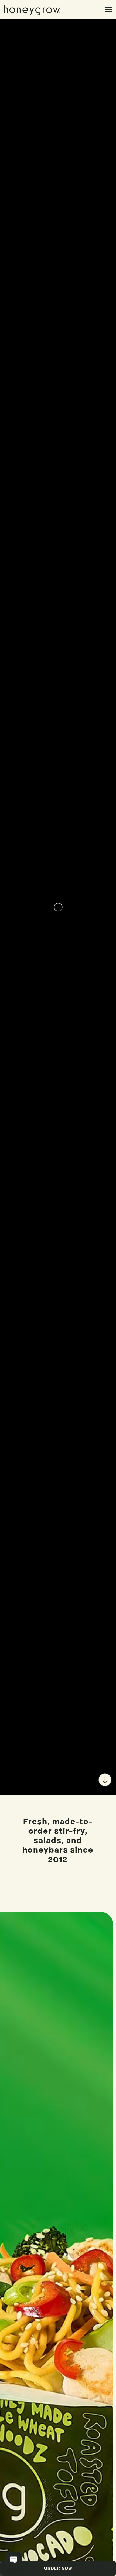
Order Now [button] (58, 2568)
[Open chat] (13, 2560)
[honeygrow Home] (34, 9)
